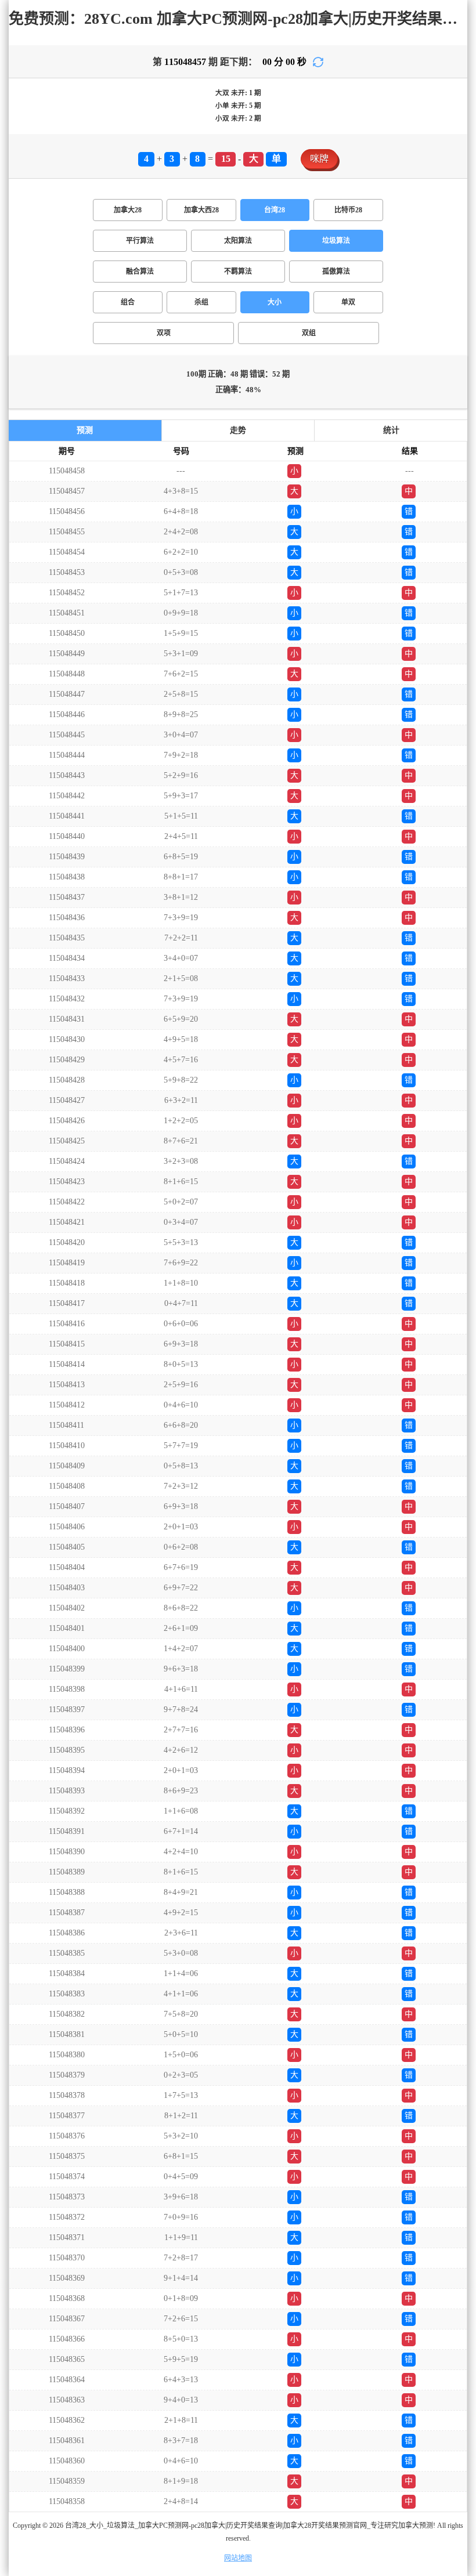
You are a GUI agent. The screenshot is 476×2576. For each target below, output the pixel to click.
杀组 (201, 302)
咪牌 (319, 159)
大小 (275, 302)
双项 (164, 333)
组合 (128, 302)
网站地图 (238, 2558)
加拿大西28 (201, 210)
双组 (309, 333)
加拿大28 (128, 210)
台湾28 (275, 210)
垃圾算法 (336, 241)
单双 (348, 302)
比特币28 (348, 210)
